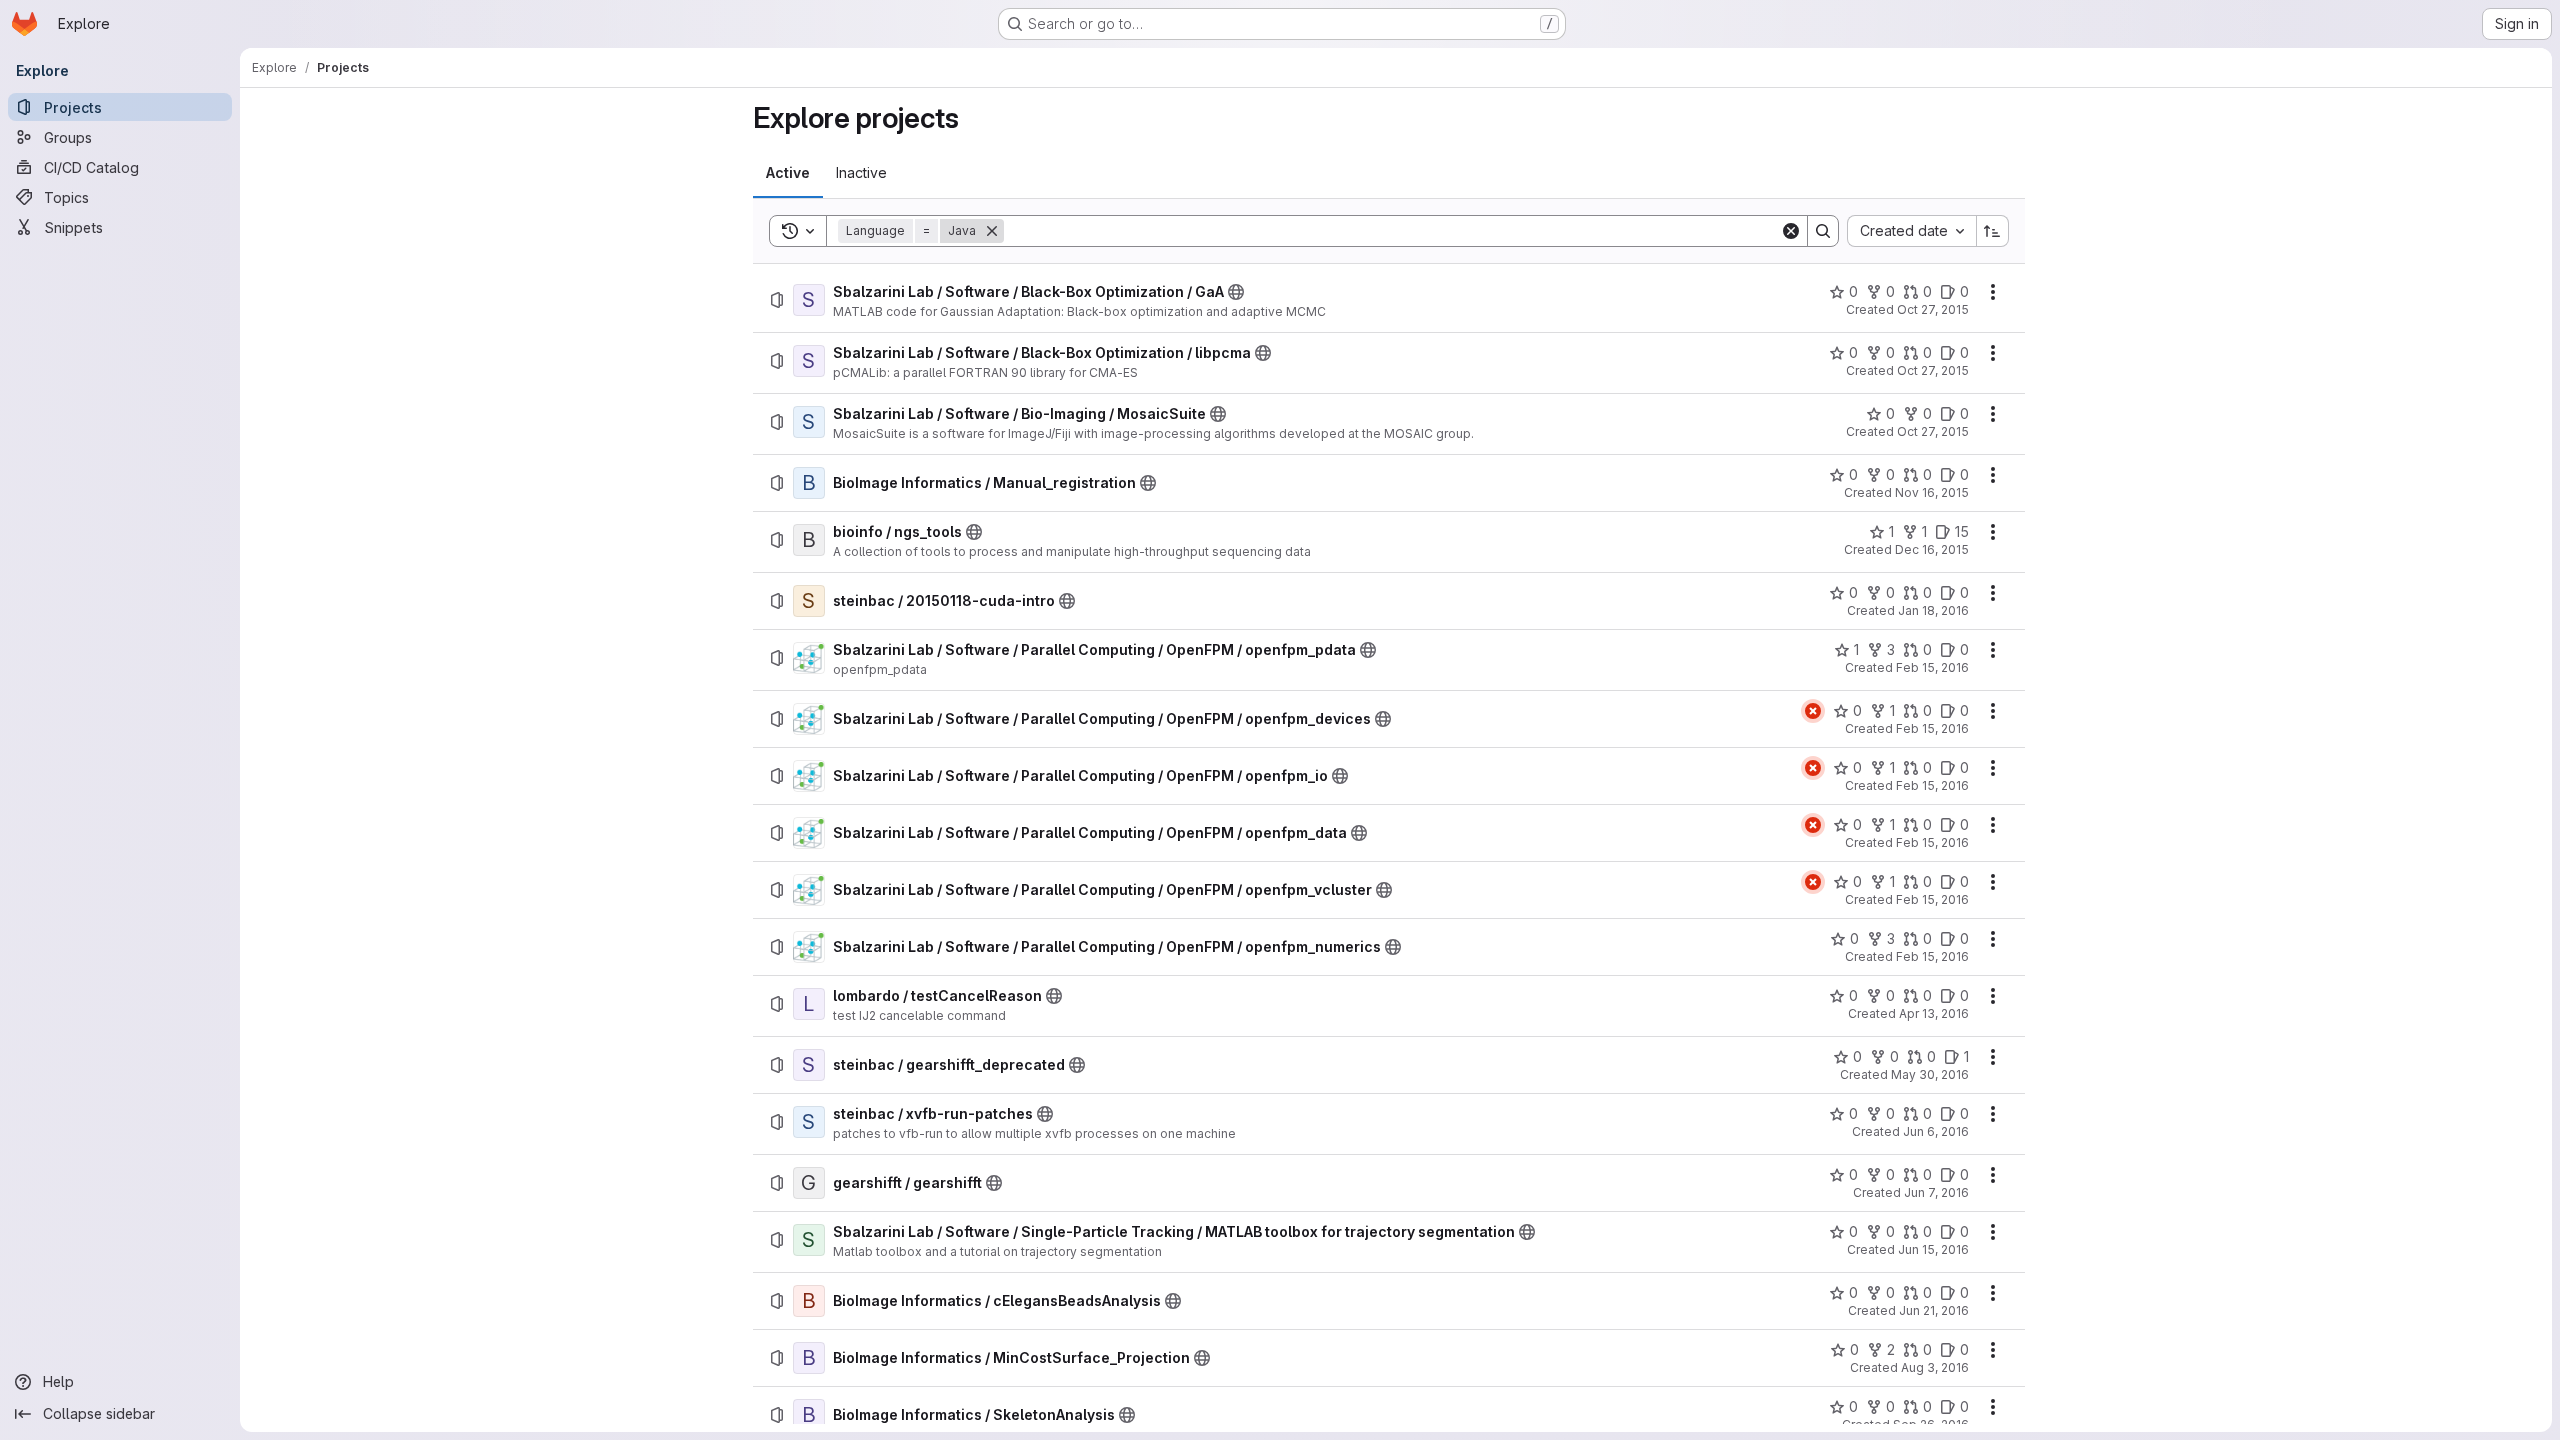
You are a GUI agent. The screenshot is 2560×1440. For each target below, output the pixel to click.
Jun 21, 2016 (1934, 1310)
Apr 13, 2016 (1934, 1013)
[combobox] (1911, 231)
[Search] (1823, 231)
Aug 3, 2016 (1935, 1367)
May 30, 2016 (1930, 1074)
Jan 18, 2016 (1933, 610)
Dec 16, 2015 (1932, 549)
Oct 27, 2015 (1933, 309)
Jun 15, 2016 (1933, 1249)
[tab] (788, 173)
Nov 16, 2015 (1932, 492)
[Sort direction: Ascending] (1993, 231)
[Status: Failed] (1813, 711)
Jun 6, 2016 (1936, 1131)
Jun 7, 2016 (1936, 1192)
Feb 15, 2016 (1932, 667)
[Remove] (992, 231)
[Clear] (1791, 231)
